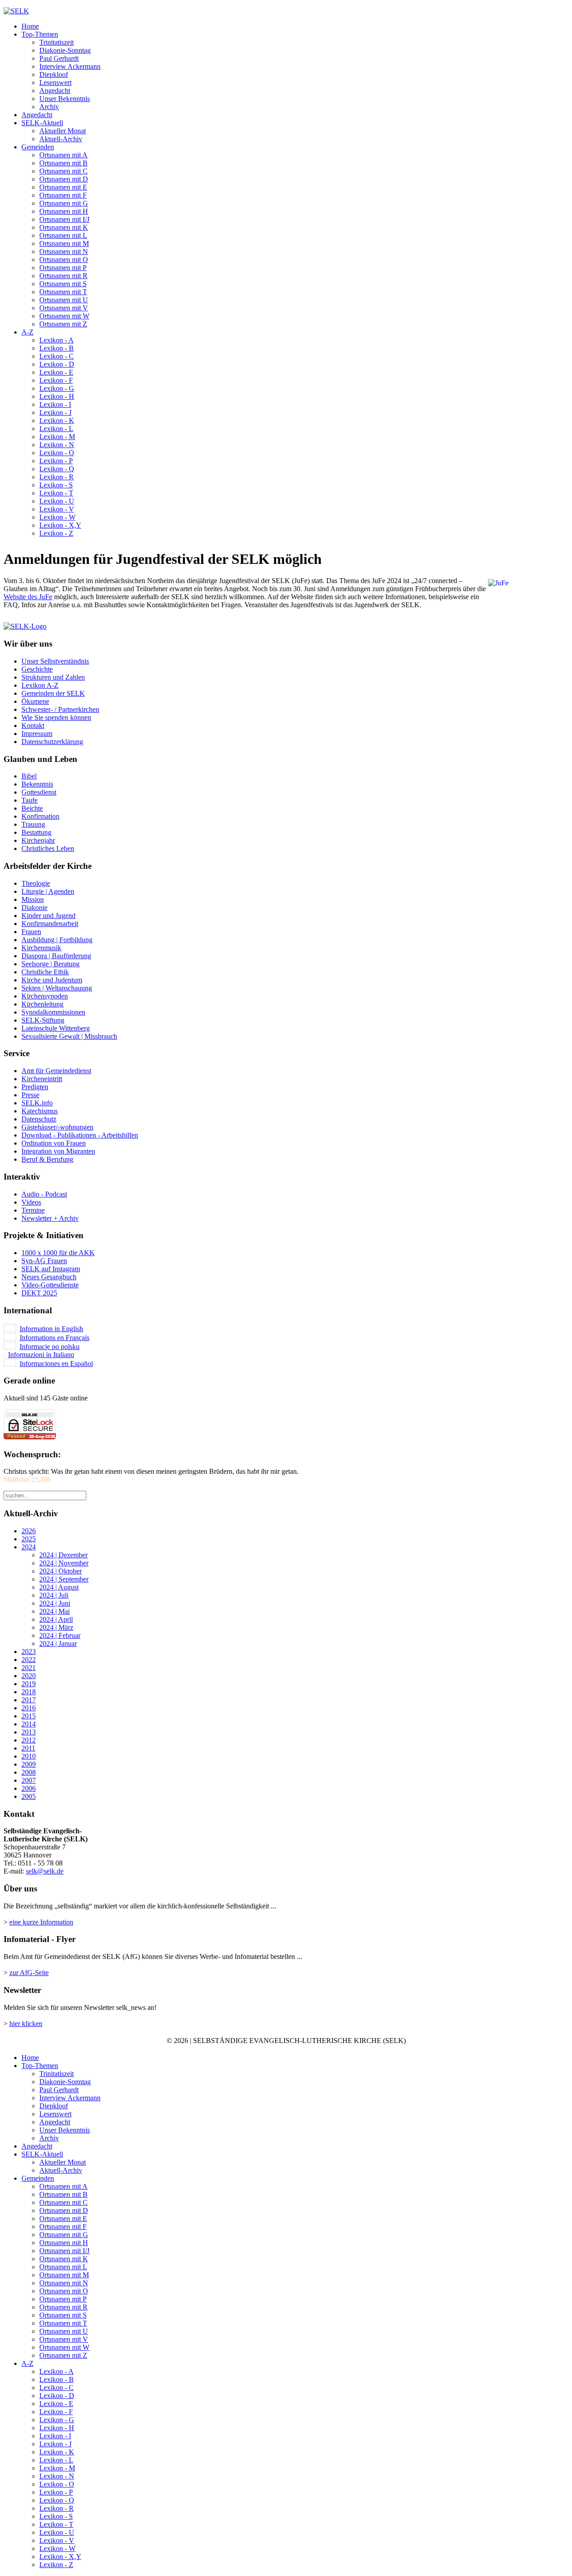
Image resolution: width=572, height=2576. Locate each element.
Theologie (36, 883)
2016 (29, 1708)
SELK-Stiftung (43, 1020)
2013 (29, 1732)
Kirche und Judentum (52, 980)
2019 (29, 1684)
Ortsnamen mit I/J (64, 219)
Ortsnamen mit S (63, 284)
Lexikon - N (57, 445)
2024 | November (64, 1563)
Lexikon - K (57, 421)
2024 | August (59, 1587)
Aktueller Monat (63, 131)
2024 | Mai (55, 1611)
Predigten (35, 1087)
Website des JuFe (28, 597)
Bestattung (36, 832)
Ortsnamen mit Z (63, 324)
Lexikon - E (56, 372)
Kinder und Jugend (48, 916)
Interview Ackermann (70, 66)
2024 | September (64, 1579)
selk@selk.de (45, 1871)
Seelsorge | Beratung (50, 964)
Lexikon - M (57, 437)
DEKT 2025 (39, 1293)
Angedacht (55, 91)
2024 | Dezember (63, 1555)
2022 (29, 1660)
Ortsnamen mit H (64, 211)
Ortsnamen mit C (63, 171)
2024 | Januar (58, 1643)
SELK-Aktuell (42, 123)
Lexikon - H (57, 396)
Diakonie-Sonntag (65, 50)
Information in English (51, 1329)
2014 (29, 1724)
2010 (29, 1756)
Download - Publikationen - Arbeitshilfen (80, 1135)
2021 (29, 1668)
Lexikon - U (57, 501)
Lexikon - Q (57, 469)
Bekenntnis (37, 784)
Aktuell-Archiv (61, 139)
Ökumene (35, 701)
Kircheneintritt (42, 1079)
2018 (29, 1692)
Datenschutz (39, 1119)
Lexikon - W (57, 517)
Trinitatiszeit (57, 42)
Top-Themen (40, 34)
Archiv (49, 107)
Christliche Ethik (45, 972)
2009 (29, 1764)
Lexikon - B (57, 348)
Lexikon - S (56, 485)
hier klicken (26, 2024)
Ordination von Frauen (54, 1143)
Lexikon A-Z (40, 685)
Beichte (32, 808)
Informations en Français (55, 1338)
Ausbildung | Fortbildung (57, 940)
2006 (29, 1788)
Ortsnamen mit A (63, 155)
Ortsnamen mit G (64, 203)
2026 (29, 1531)
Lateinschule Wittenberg (56, 1028)
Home (30, 26)
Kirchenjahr (38, 840)
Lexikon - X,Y (60, 525)
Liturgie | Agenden (48, 891)
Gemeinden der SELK (53, 693)
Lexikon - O (57, 453)
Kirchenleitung (42, 1004)
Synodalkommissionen (53, 1012)
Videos (31, 1202)
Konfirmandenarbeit (50, 924)
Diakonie (34, 907)
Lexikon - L (56, 429)
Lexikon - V (57, 509)
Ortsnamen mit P (63, 268)
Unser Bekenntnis (65, 99)
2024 (29, 1547)
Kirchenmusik (41, 948)
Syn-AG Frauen (44, 1261)
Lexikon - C (57, 356)
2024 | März (56, 1627)
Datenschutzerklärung (52, 742)
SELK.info (37, 1103)
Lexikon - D (57, 364)
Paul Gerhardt (59, 58)
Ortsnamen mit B (63, 163)
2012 (29, 1740)
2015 (29, 1716)
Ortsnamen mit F (63, 195)
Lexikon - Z (56, 533)
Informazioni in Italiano (41, 1355)
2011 (28, 1748)
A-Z (27, 332)
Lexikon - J (55, 412)
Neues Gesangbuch (49, 1277)
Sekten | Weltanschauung (57, 988)
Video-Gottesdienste (50, 1285)
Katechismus (40, 1111)
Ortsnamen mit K (64, 227)
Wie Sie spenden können (56, 717)
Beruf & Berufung (47, 1159)
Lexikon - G (57, 388)
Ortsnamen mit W (64, 316)
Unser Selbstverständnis (55, 661)
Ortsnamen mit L (63, 235)
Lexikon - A (57, 340)
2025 (29, 1539)
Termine (33, 1210)
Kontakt (33, 725)
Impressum (37, 734)
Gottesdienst (39, 792)
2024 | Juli (54, 1595)
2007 (29, 1780)
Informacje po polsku (50, 1347)
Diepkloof (54, 74)
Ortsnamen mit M (64, 243)
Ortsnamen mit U (64, 300)
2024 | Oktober (61, 1571)
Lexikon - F (56, 380)
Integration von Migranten (58, 1151)
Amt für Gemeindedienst (56, 1071)
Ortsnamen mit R (63, 276)
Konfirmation (40, 816)
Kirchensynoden (45, 996)
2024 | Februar (60, 1635)
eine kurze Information (41, 1922)
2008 (29, 1772)
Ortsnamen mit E (63, 187)
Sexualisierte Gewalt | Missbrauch (69, 1036)
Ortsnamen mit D (64, 179)
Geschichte (37, 669)
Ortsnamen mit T (63, 292)
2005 (29, 1796)
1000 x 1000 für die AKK (58, 1253)
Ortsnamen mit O (64, 260)
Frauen (31, 932)
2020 (29, 1676)
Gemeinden (38, 147)
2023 (29, 1652)
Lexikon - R (57, 477)
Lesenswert (55, 82)
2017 (29, 1700)
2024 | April (56, 1619)
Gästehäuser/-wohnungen (57, 1127)
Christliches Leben (48, 848)
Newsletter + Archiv (50, 1218)
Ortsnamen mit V (64, 308)
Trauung (33, 824)
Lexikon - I (55, 404)
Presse (30, 1095)
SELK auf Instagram (51, 1269)
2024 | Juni (55, 1603)
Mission (33, 899)
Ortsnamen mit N (64, 252)
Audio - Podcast (44, 1194)
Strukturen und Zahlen (53, 677)
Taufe (29, 800)
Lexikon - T (56, 493)
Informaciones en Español (56, 1364)
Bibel (29, 776)
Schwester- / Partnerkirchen (60, 709)
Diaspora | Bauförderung (56, 956)
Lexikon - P (56, 461)
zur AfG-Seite (29, 1973)
